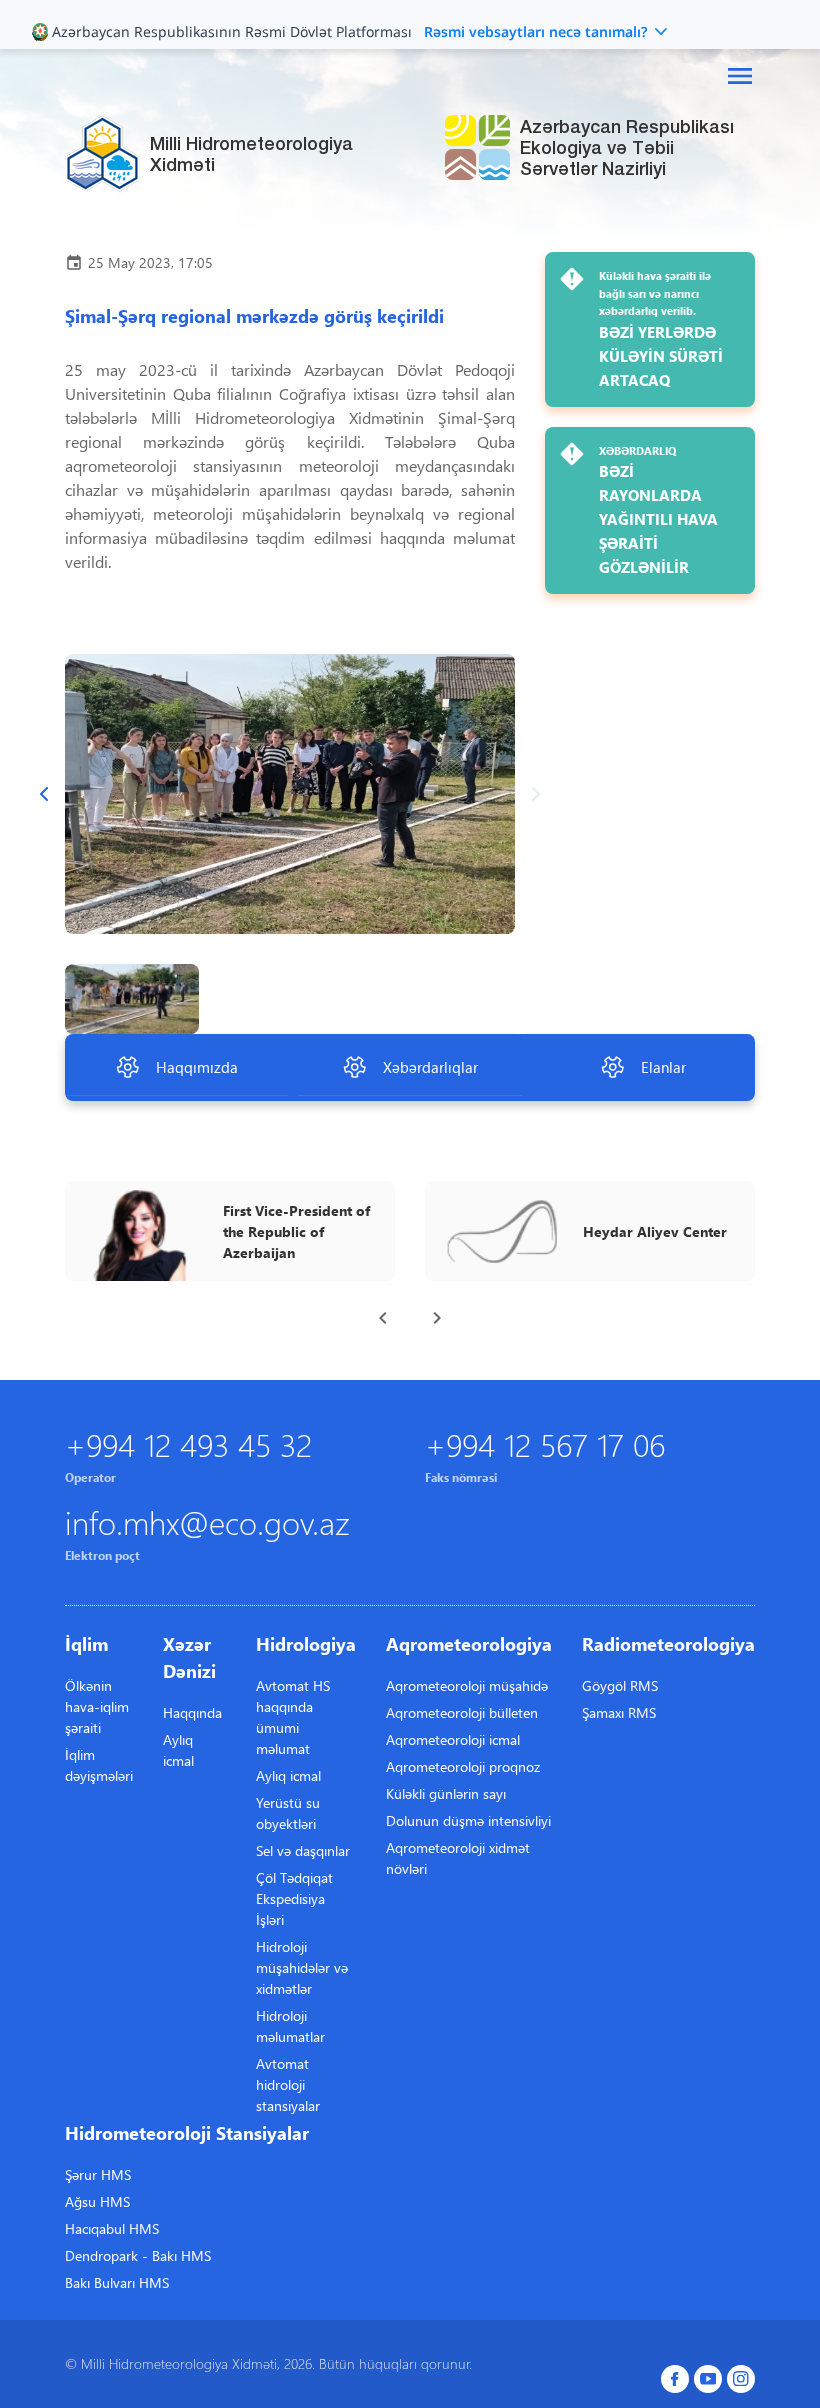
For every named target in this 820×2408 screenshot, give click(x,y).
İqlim (86, 1643)
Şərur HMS (98, 2174)
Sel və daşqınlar (303, 1850)
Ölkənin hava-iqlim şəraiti (97, 1706)
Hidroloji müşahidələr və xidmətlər (302, 1967)
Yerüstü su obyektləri (288, 1813)
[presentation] (383, 1318)
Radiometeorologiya (668, 1643)
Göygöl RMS (620, 1685)
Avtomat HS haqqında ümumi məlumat (293, 1717)
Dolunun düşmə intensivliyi (468, 1820)
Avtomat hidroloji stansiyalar (288, 2084)
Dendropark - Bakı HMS (138, 2255)
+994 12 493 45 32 (188, 1443)
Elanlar (663, 1067)
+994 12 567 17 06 (545, 1443)
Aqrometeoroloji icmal (453, 1739)
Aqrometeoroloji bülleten (462, 1712)
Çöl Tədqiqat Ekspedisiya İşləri (294, 1898)
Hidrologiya (306, 1643)
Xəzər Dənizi (189, 1657)
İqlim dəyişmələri (99, 1765)
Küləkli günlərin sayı (446, 1793)
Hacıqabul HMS (112, 2228)
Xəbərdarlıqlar (430, 1067)
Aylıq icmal (178, 1750)
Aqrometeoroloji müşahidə (467, 1685)
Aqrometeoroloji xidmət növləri (458, 1858)
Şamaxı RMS (619, 1712)
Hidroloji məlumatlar (290, 2026)
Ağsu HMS (97, 2201)
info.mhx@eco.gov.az (207, 1521)
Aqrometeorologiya (469, 1643)
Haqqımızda (197, 1067)
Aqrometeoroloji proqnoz (463, 1766)
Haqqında (192, 1712)
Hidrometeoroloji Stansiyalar (187, 2132)
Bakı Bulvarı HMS (117, 2282)
